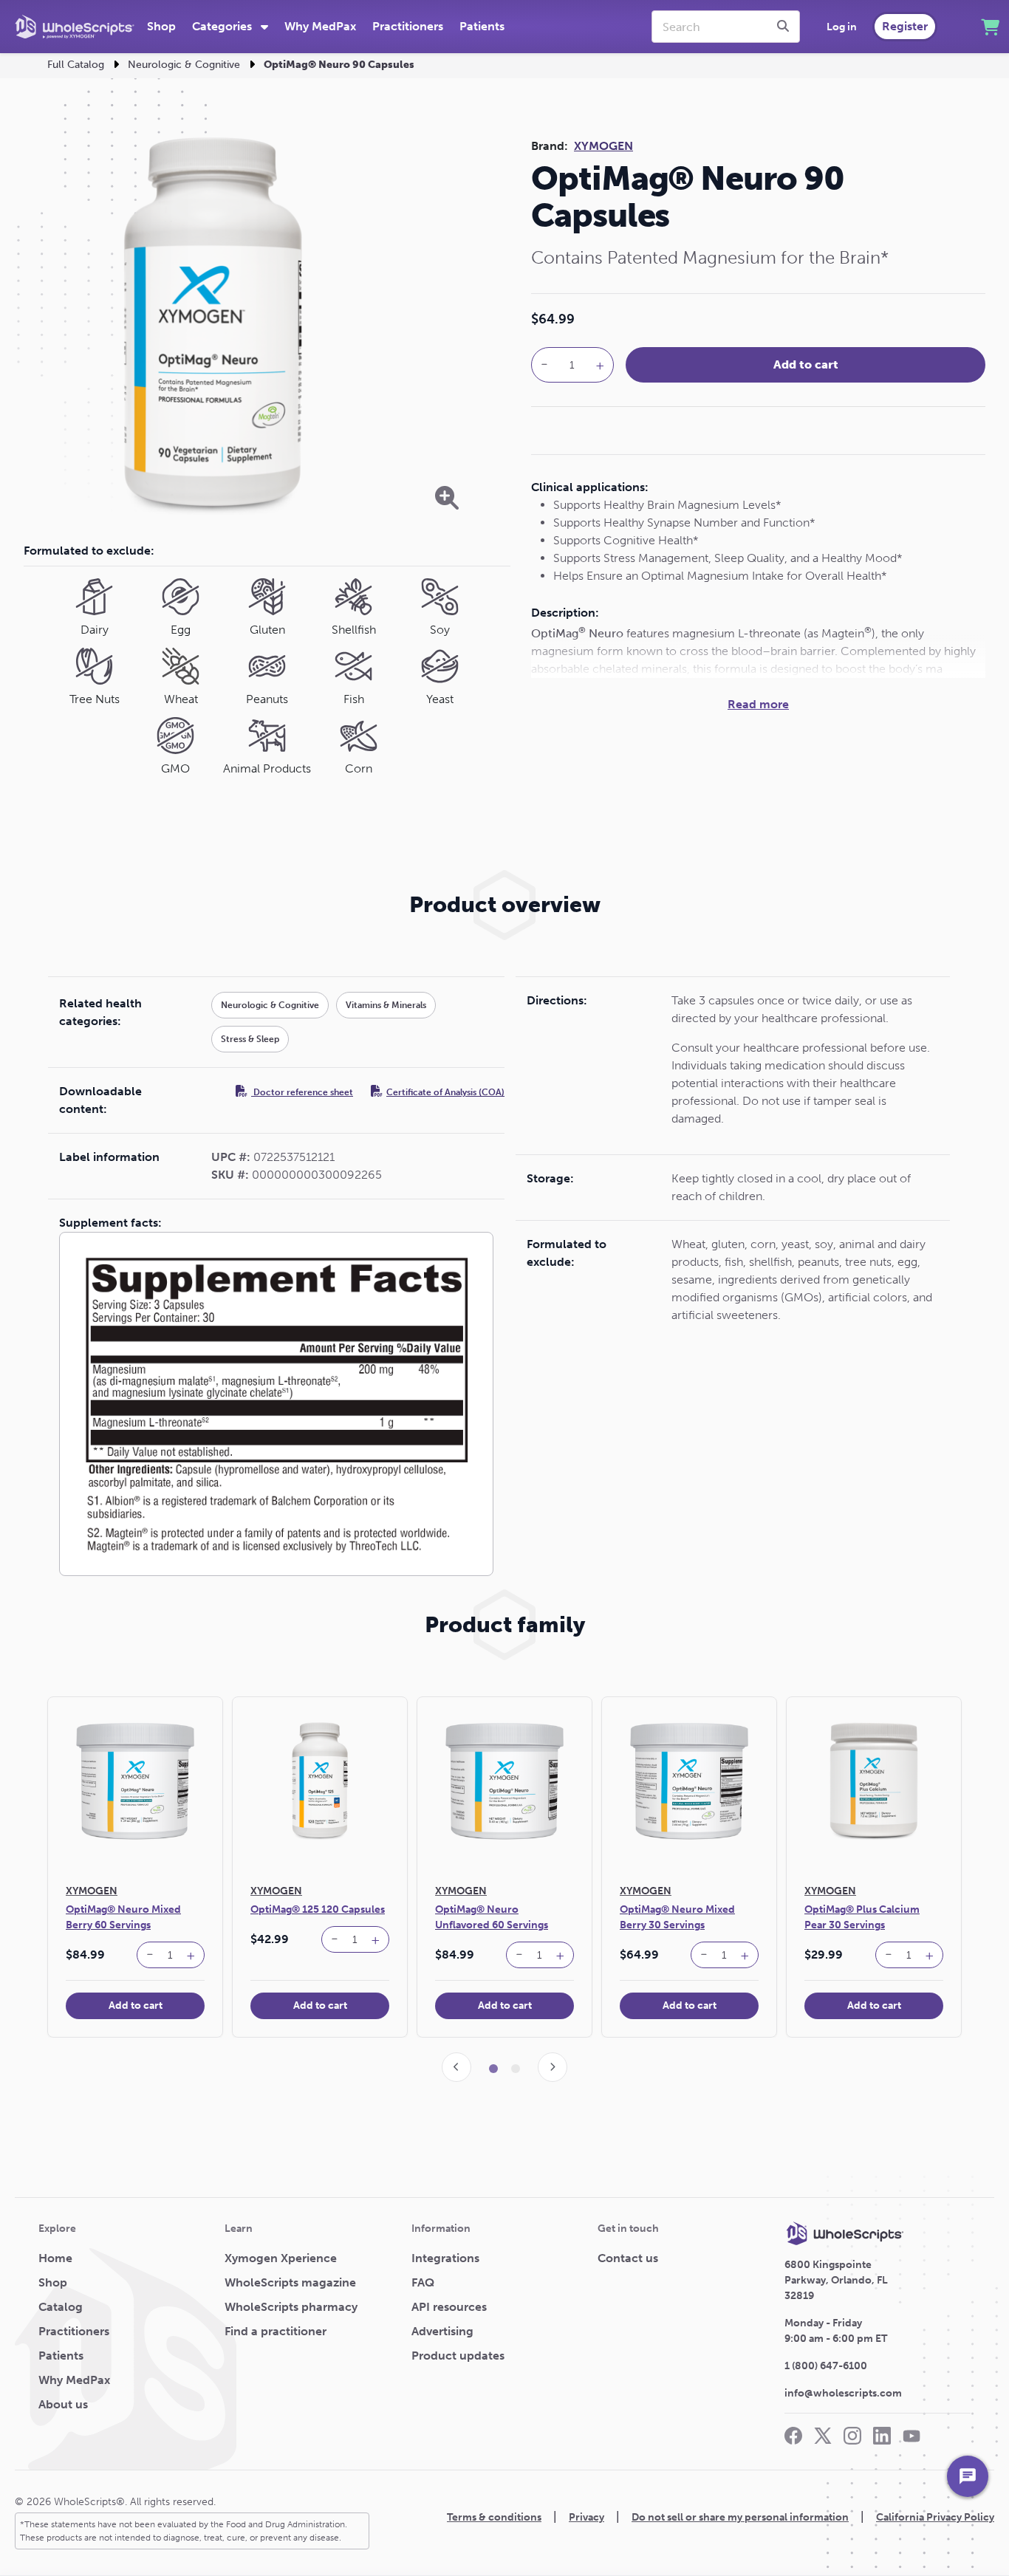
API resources (449, 2307)
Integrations (445, 2258)
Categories (223, 26)
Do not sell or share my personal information (740, 2517)
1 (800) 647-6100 (826, 2366)
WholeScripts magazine (290, 2282)
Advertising (442, 2331)
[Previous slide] (456, 2067)
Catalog (61, 2307)
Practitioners (408, 26)
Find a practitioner (276, 2331)
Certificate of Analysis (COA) (445, 1092)
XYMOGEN (603, 146)
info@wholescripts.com (843, 2393)
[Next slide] (553, 2067)
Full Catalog (76, 65)
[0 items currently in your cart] (990, 27)
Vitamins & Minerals (386, 1005)
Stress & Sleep (250, 1039)
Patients (482, 26)
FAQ (423, 2282)
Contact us (628, 2258)
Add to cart (806, 364)
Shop (161, 26)
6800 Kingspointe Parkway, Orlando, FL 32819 (836, 2280)
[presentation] (785, 27)
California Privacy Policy (935, 2517)
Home (55, 2258)
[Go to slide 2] (516, 2069)
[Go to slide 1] (493, 2069)
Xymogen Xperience (281, 2258)
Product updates (458, 2356)
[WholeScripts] (75, 27)
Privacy (586, 2517)
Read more (758, 704)
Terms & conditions (494, 2517)
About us (63, 2404)
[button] (150, 1955)
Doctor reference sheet (302, 1092)
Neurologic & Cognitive (184, 65)
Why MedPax (320, 26)
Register (905, 26)
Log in (842, 27)
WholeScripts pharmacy (291, 2307)
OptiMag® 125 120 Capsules (318, 1909)
